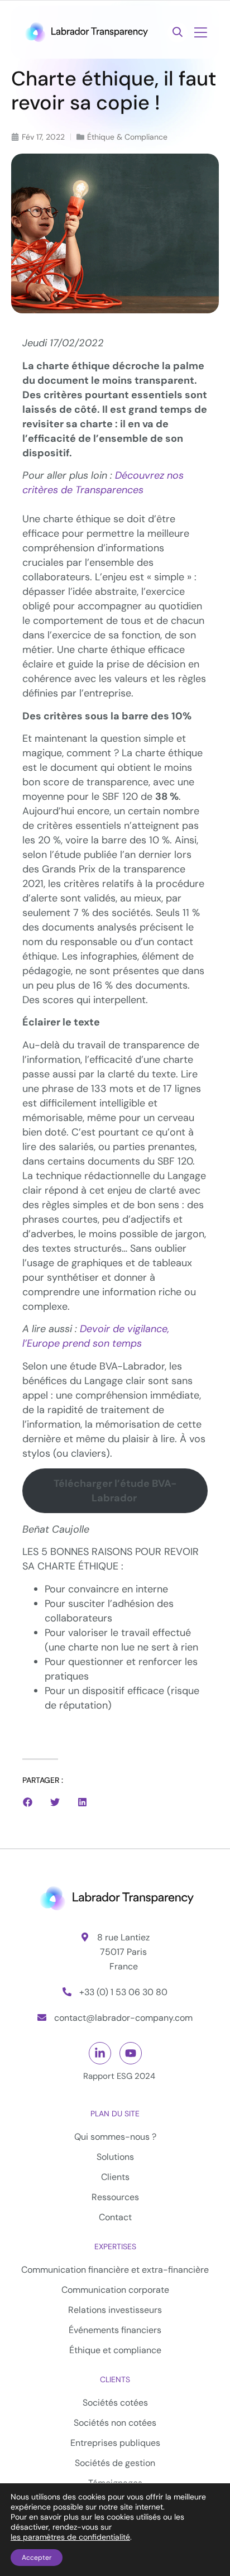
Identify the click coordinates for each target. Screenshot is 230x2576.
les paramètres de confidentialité (70, 2537)
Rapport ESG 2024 (119, 2076)
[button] (28, 1802)
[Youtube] (131, 2053)
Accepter (37, 2558)
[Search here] (178, 32)
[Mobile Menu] (200, 34)
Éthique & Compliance (127, 137)
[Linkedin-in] (100, 2053)
